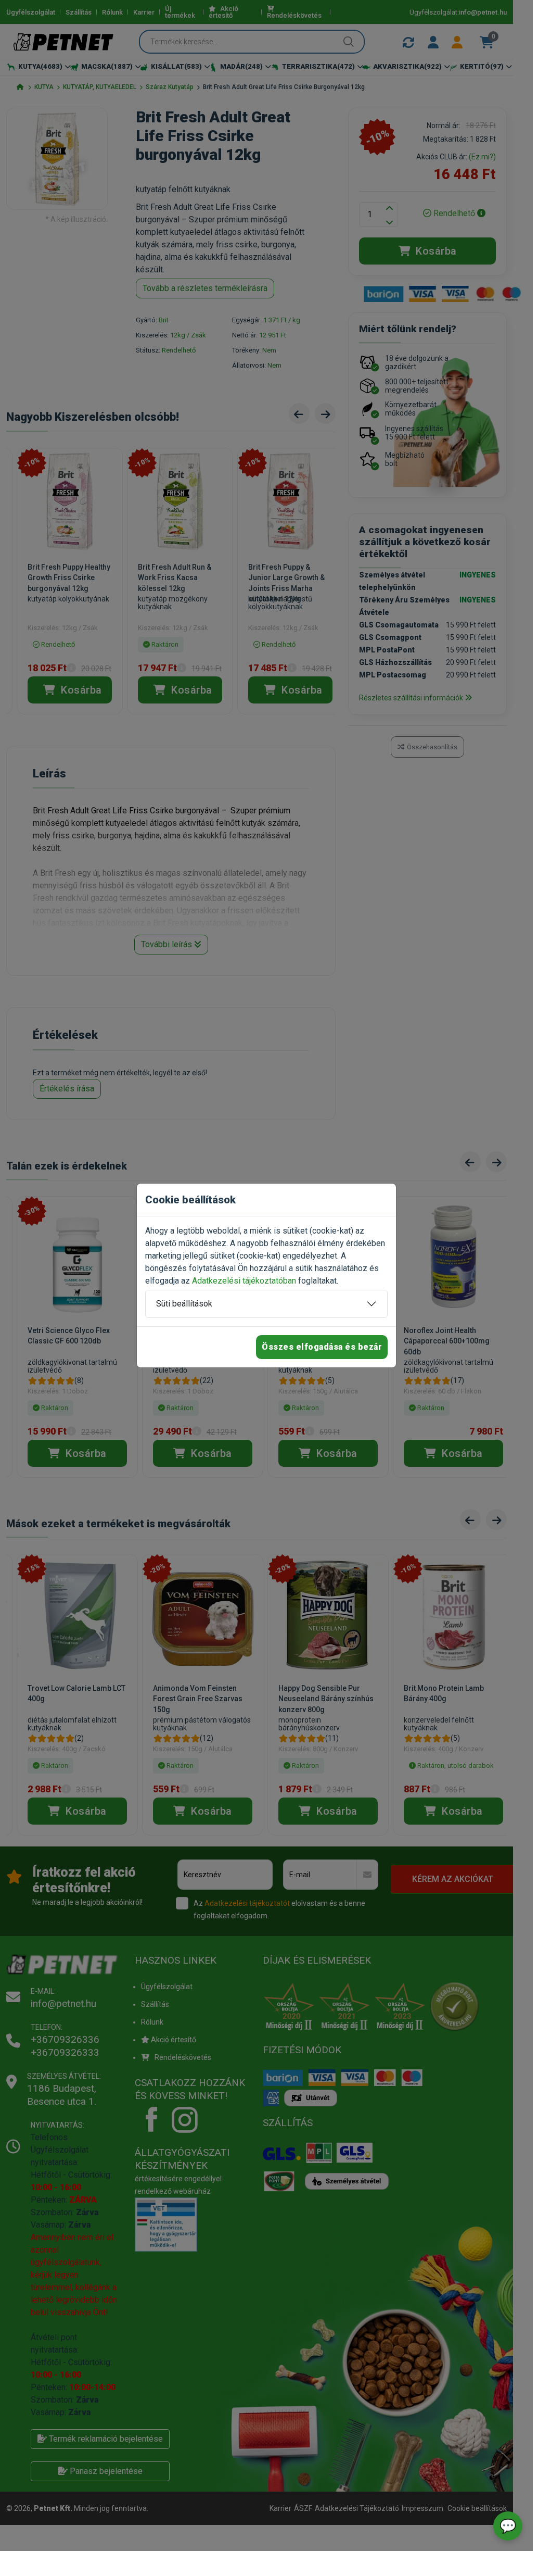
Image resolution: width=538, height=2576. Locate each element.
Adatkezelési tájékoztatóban (244, 1281)
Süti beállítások (184, 1304)
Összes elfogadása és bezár (322, 1347)
